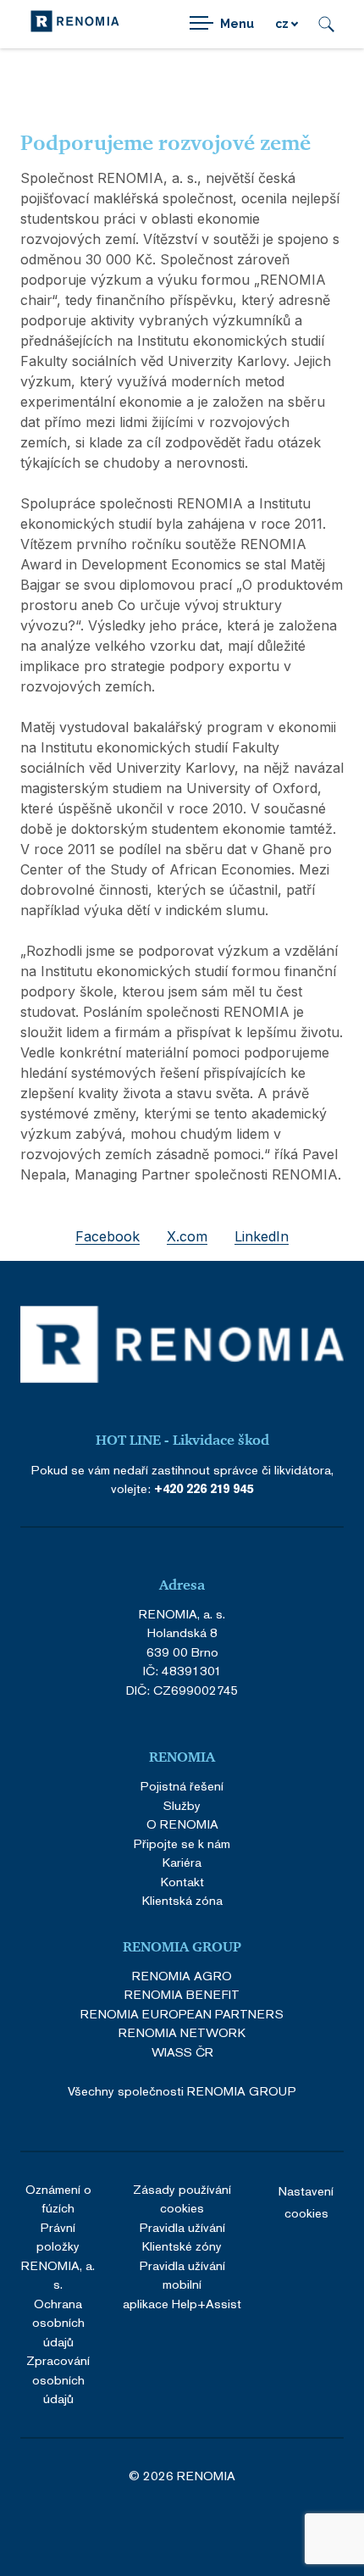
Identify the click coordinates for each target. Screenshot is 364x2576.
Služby (182, 1805)
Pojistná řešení (182, 1786)
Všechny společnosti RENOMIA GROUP (182, 2091)
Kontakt (182, 1882)
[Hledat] (326, 24)
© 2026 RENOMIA (182, 2476)
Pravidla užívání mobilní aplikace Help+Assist (182, 2285)
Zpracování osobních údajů (58, 2379)
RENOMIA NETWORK (182, 2032)
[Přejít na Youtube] (251, 2522)
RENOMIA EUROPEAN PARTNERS (182, 2014)
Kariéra (182, 1862)
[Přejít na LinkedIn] (159, 2522)
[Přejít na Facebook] (113, 2522)
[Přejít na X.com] (205, 2522)
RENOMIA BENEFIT (182, 1994)
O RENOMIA (182, 1824)
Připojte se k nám (182, 1843)
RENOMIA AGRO (182, 1976)
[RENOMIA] (75, 24)
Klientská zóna (182, 1900)
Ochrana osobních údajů (58, 2323)
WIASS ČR (182, 2052)
